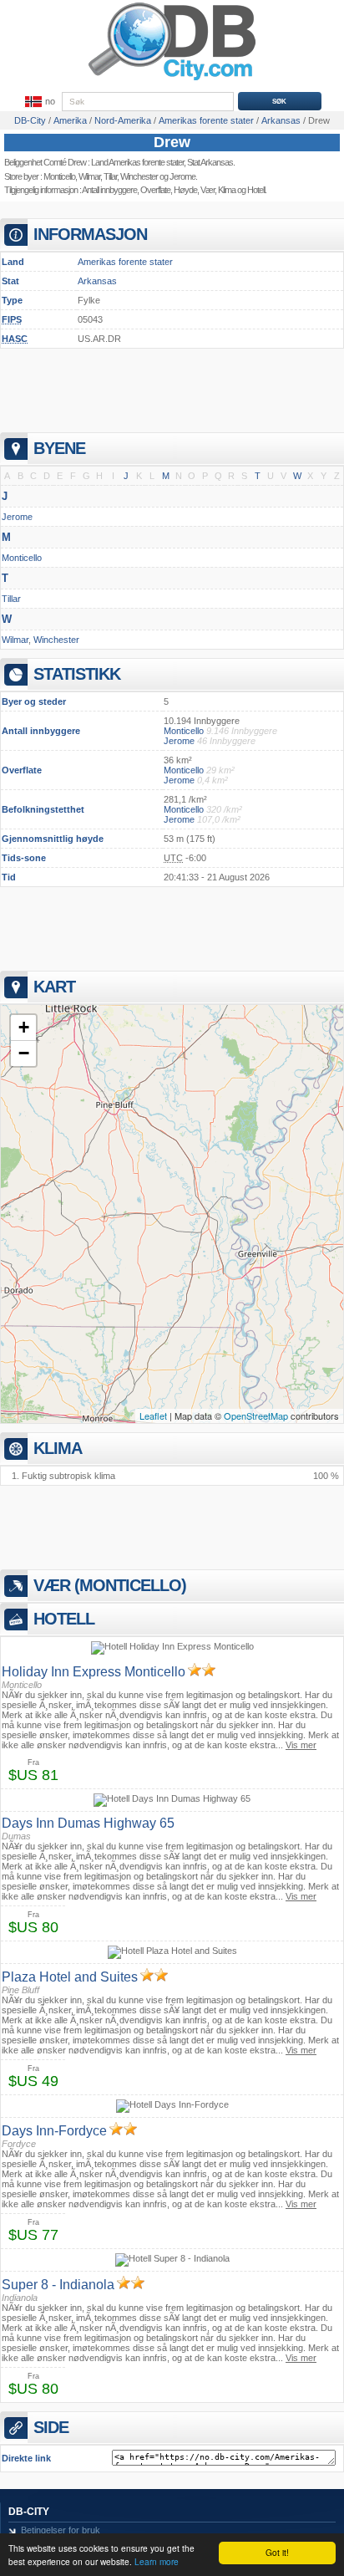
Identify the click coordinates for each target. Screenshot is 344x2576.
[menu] (38, 102)
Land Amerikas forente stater (137, 162)
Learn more (157, 2561)
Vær (207, 190)
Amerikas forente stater (125, 262)
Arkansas (97, 281)
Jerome (182, 176)
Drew (172, 142)
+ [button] (24, 1027)
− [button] (24, 1053)
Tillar (110, 176)
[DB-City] (172, 80)
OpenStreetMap (256, 1416)
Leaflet (153, 1416)
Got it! (277, 2552)
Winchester (139, 176)
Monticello (59, 176)
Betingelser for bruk (61, 2530)
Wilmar (89, 176)
